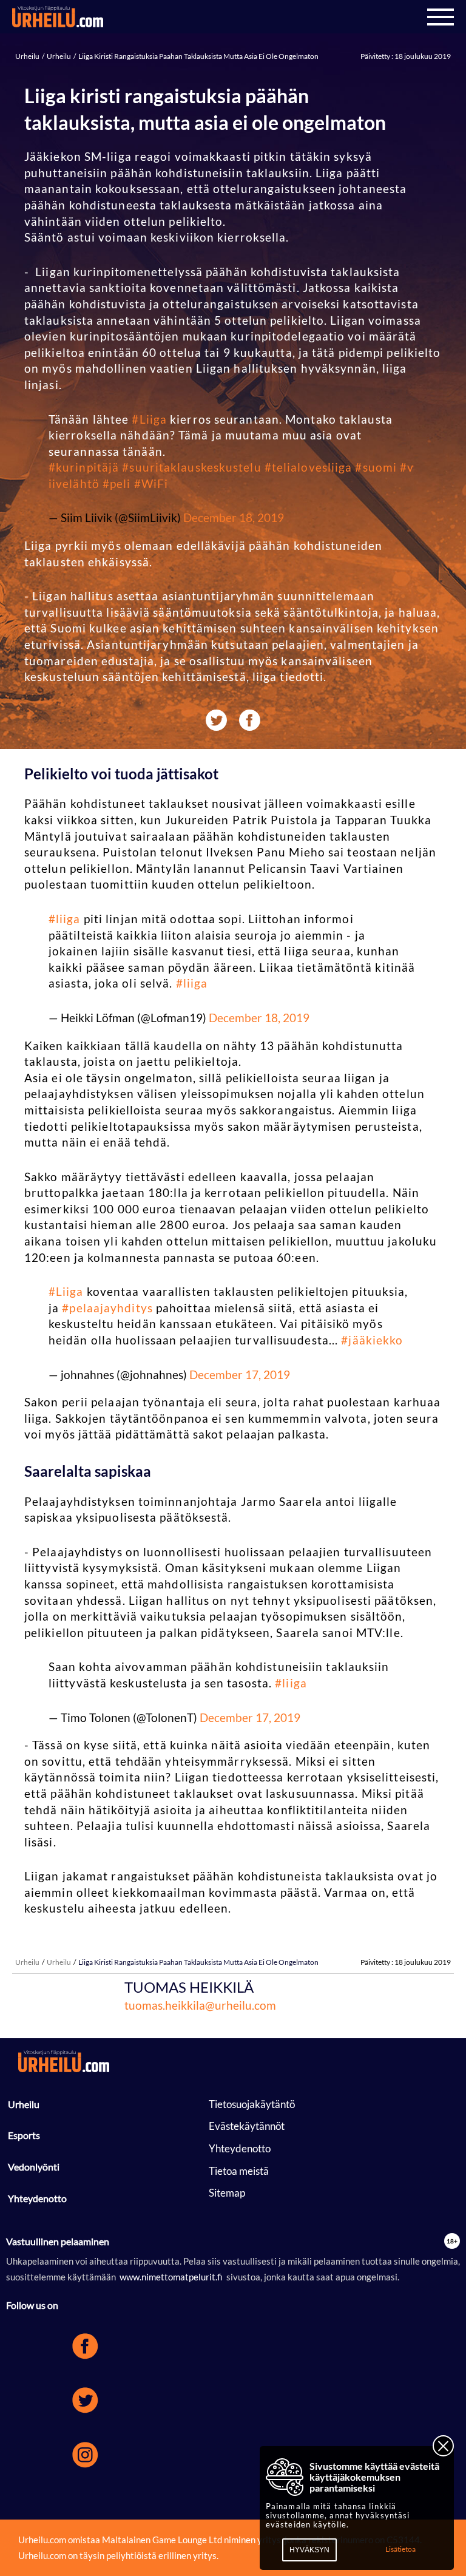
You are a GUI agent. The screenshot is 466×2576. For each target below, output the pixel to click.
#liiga (65, 919)
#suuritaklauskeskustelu (191, 467)
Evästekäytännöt (247, 2126)
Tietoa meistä (239, 2171)
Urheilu (28, 56)
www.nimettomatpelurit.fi (171, 2277)
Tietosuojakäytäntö (252, 2104)
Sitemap (227, 2193)
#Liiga (149, 419)
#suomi (376, 467)
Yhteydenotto (37, 2198)
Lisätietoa (400, 2549)
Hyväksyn (309, 2550)
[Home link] (58, 17)
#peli (117, 483)
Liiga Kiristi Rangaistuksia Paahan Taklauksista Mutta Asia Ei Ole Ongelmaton (198, 56)
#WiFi (151, 483)
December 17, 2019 (240, 1374)
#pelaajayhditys (107, 1308)
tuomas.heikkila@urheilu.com (200, 2005)
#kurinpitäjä (84, 467)
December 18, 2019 (234, 517)
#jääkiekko (372, 1340)
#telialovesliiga (309, 467)
